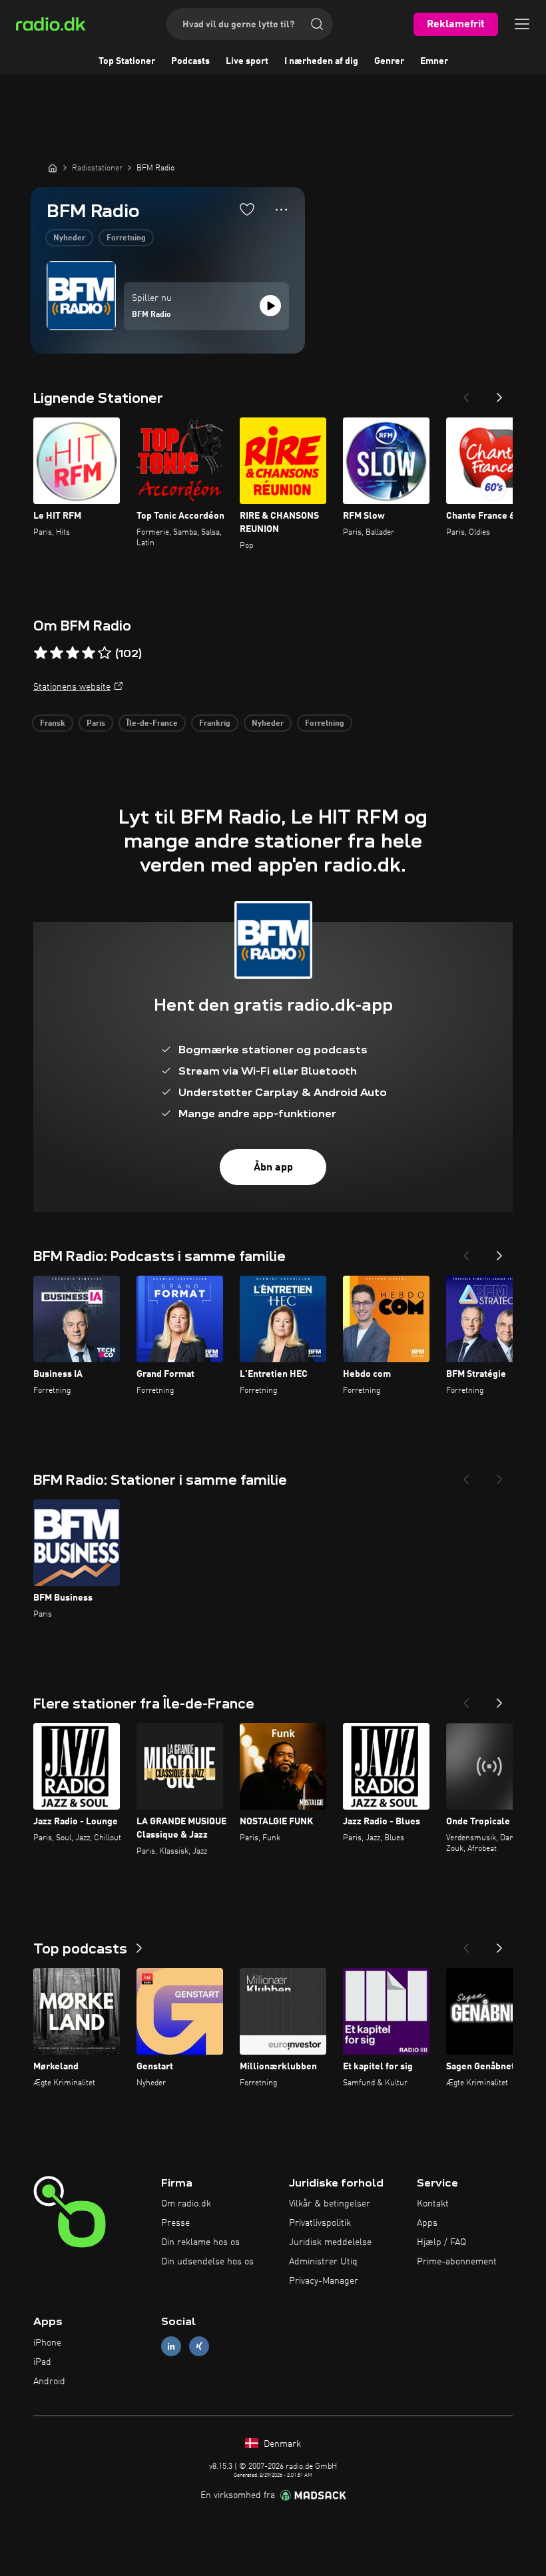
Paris (96, 724)
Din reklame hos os (200, 2242)
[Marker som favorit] (247, 209)
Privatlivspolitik (320, 2223)
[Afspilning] (270, 306)
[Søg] (317, 24)
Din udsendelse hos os (207, 2262)
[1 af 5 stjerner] (41, 653)
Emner (434, 61)
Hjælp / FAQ (441, 2242)
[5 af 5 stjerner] (105, 653)
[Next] (499, 393)
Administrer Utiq (323, 2262)
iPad (42, 2362)
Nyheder (69, 238)
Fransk (53, 724)
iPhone (47, 2343)
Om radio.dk (186, 2204)
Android (49, 2382)
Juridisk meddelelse (330, 2242)
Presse (175, 2223)
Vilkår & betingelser (330, 2204)
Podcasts (190, 61)
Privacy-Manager (324, 2281)
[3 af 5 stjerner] (73, 653)
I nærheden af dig (321, 61)
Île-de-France (152, 724)
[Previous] (466, 393)
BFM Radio (151, 315)
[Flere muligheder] (281, 210)
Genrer (389, 61)
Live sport (247, 61)
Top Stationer (127, 61)
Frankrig (215, 724)
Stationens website (72, 687)
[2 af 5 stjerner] (57, 653)
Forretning (126, 238)
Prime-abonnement (457, 2262)
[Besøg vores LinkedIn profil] (171, 2347)
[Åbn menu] (522, 24)
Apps (427, 2223)
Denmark (281, 2444)
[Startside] (53, 168)
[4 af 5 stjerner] (89, 653)
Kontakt (433, 2204)
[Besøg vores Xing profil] (199, 2347)
